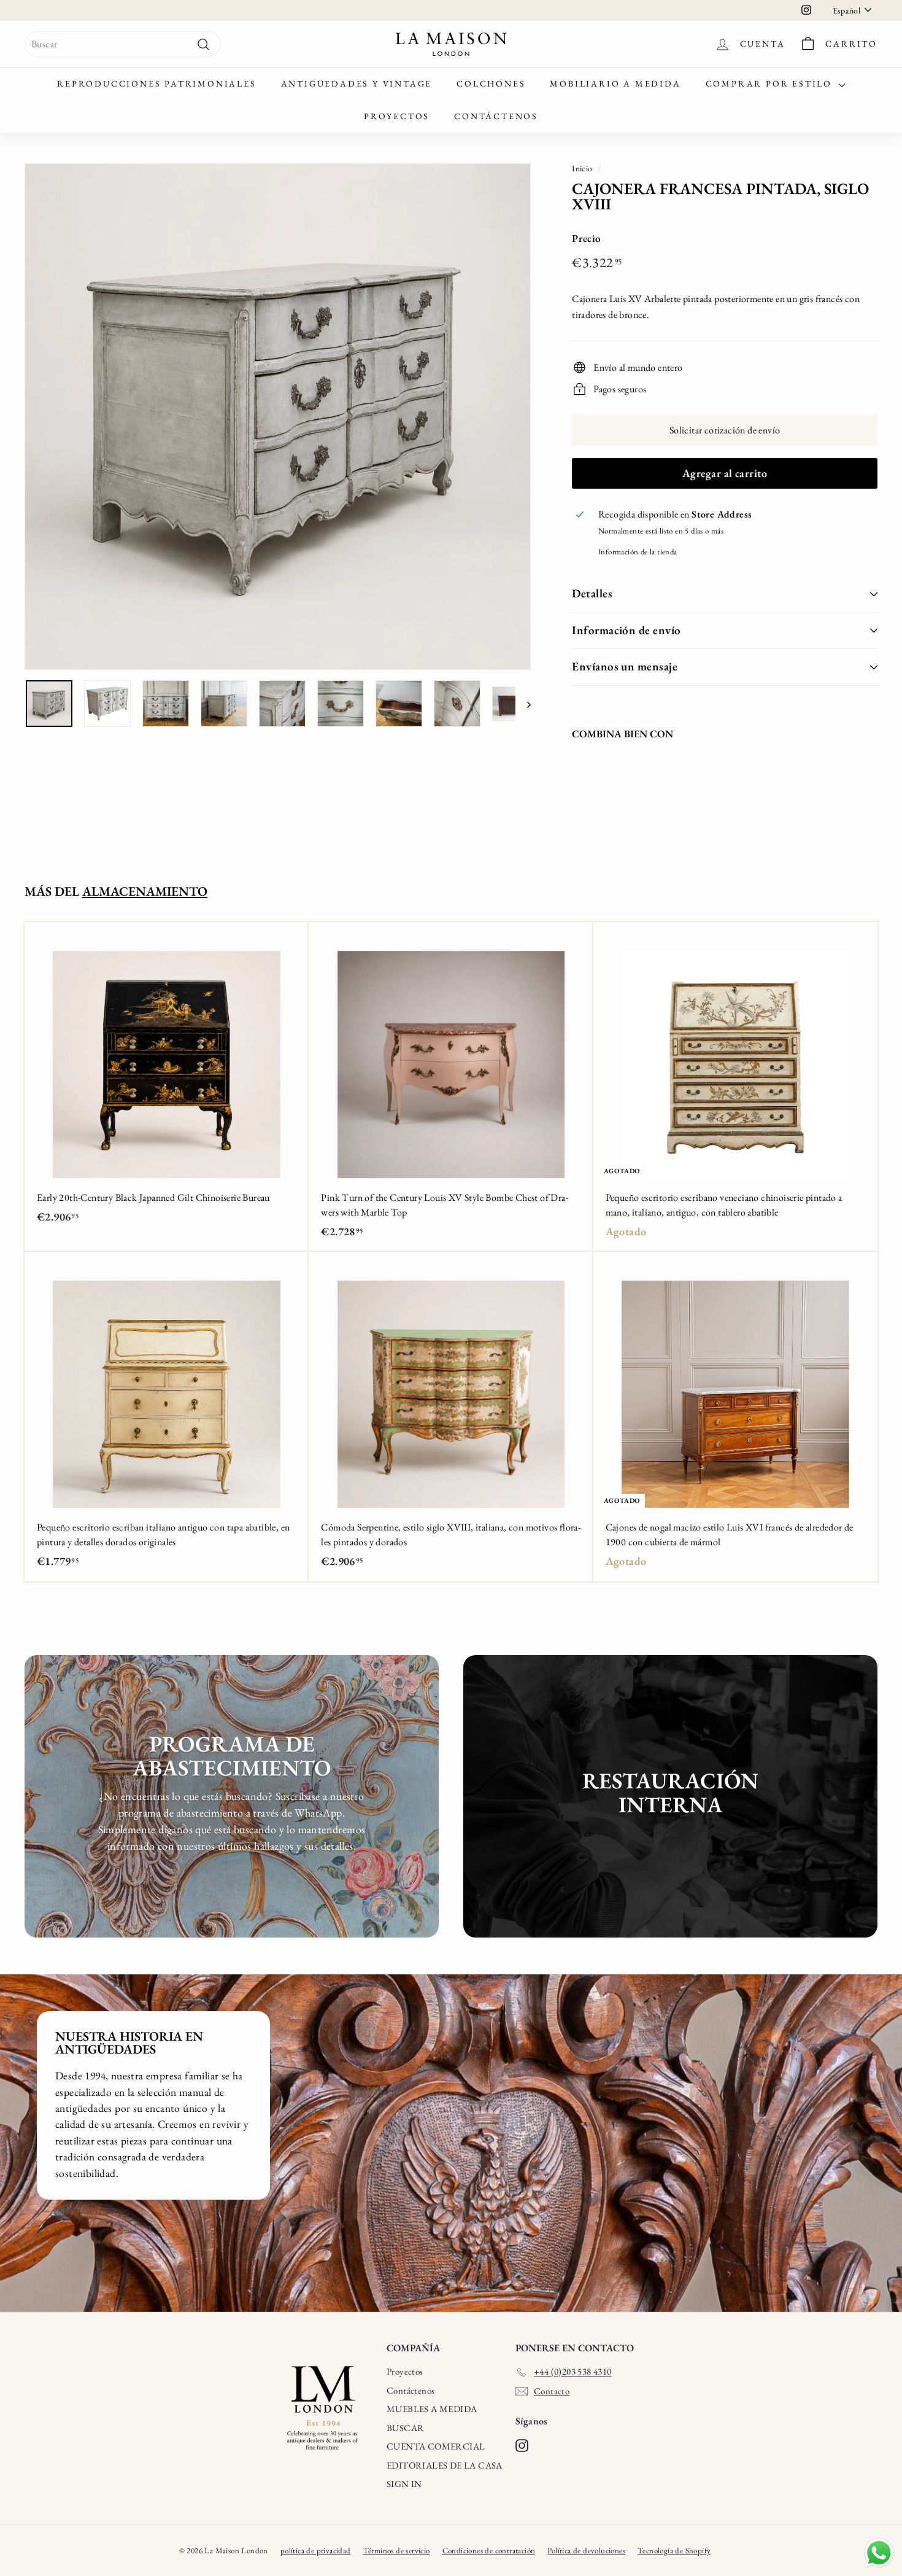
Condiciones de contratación (489, 2551)
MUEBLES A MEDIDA (432, 2409)
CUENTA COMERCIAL (436, 2446)
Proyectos (397, 116)
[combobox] (123, 44)
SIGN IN (404, 2484)
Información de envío (626, 630)
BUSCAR (405, 2428)
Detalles (592, 593)
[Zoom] (278, 417)
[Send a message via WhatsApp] (879, 2553)
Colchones (491, 83)
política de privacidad (316, 2551)
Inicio (582, 168)
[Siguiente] (523, 704)
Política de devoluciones (586, 2551)
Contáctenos (496, 116)
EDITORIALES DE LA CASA (445, 2465)
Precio (586, 238)
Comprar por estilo (771, 83)
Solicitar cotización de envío (725, 430)
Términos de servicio (397, 2551)
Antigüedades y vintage (357, 83)
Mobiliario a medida (615, 83)
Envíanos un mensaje (625, 666)
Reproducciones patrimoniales (156, 83)
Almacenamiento (145, 891)
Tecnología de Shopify (674, 2551)
